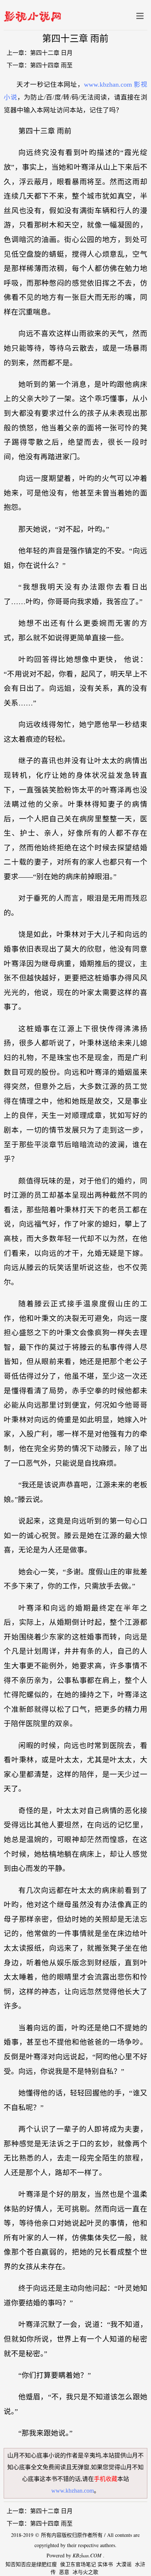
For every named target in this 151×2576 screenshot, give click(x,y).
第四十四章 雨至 (51, 65)
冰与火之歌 (85, 2572)
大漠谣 (124, 2564)
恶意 (64, 2572)
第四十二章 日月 (51, 53)
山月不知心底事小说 (34, 2456)
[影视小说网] (32, 15)
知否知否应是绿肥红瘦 (31, 2564)
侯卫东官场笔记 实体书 (86, 2564)
